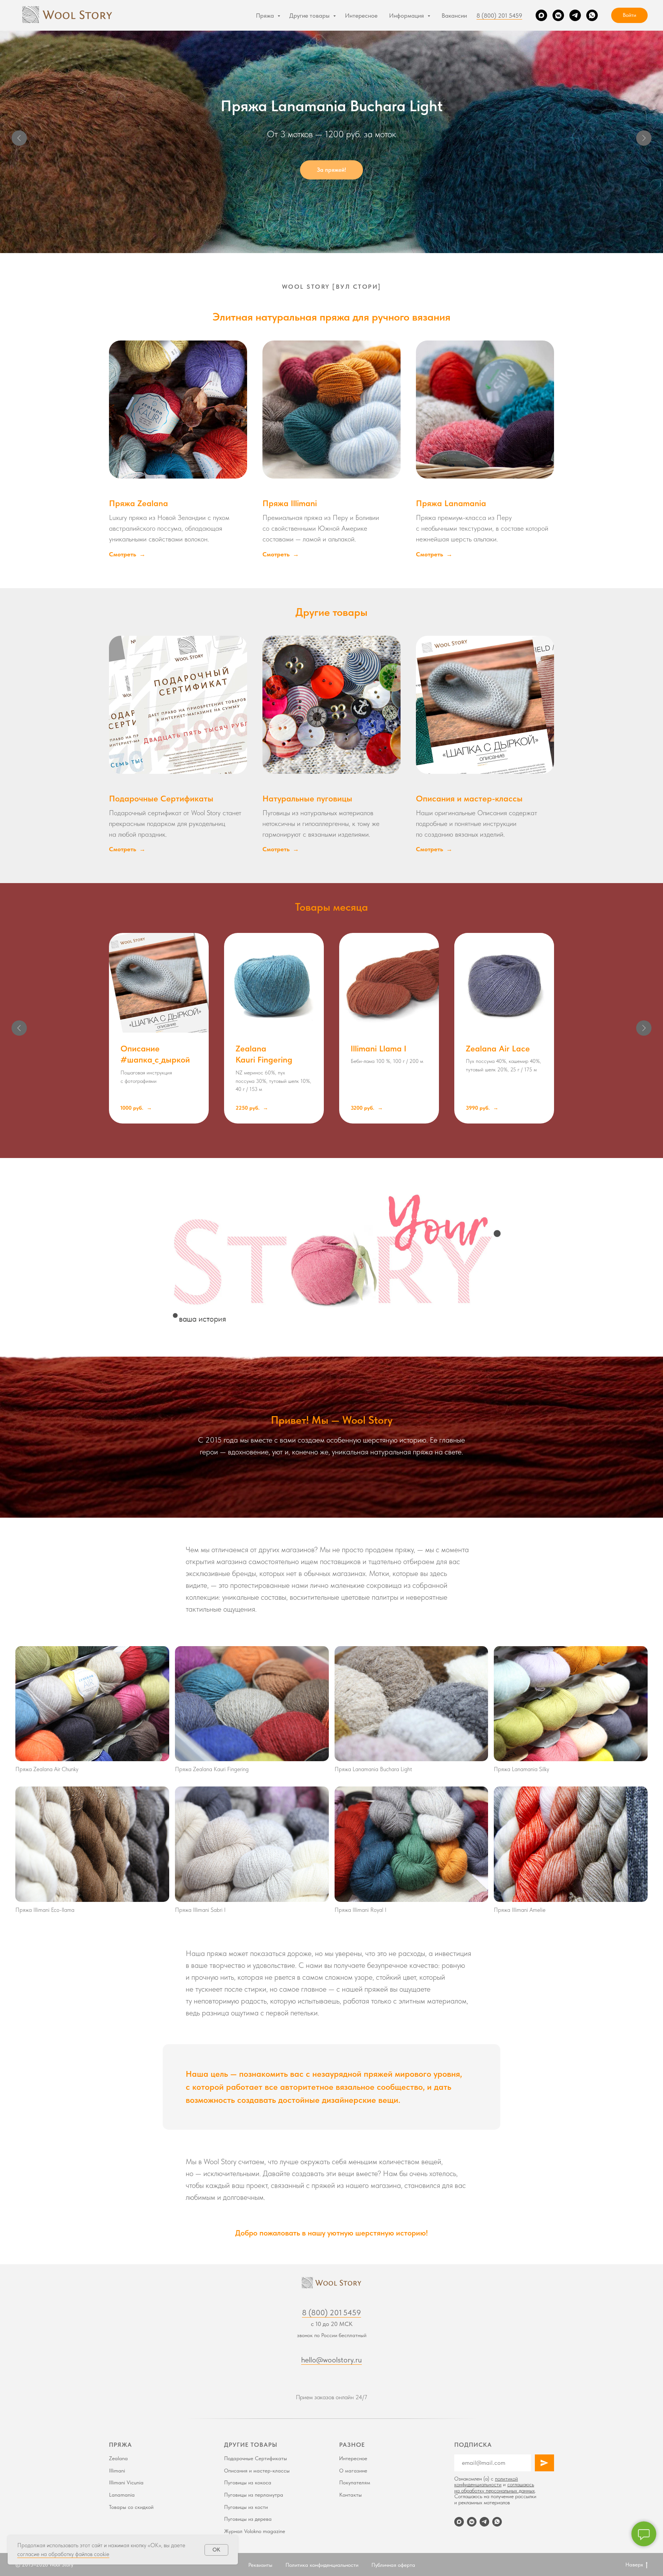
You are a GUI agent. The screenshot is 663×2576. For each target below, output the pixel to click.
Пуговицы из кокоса (248, 2482)
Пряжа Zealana (139, 503)
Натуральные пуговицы (307, 798)
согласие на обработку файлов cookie (63, 2554)
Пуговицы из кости (246, 2507)
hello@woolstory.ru (331, 2360)
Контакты (350, 2495)
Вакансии (454, 16)
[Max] (541, 15)
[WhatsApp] (592, 15)
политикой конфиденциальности (486, 2481)
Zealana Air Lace (498, 1048)
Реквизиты (260, 2565)
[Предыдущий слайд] (19, 138)
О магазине (353, 2471)
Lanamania (122, 2495)
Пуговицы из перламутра (254, 2495)
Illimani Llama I (379, 1048)
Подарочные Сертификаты (161, 798)
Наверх (634, 2564)
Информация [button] (407, 16)
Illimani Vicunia (126, 2482)
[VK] (558, 15)
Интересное (361, 16)
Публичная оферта (393, 2565)
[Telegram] (575, 15)
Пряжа (266, 16)
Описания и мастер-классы (469, 798)
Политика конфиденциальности (322, 2565)
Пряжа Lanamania (451, 503)
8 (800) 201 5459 (499, 16)
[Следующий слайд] (644, 138)
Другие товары (310, 16)
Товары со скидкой (131, 2507)
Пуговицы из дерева (248, 2519)
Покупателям (355, 2482)
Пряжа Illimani (290, 503)
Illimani (117, 2471)
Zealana (118, 2458)
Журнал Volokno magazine (255, 2531)
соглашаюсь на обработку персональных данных (495, 2487)
